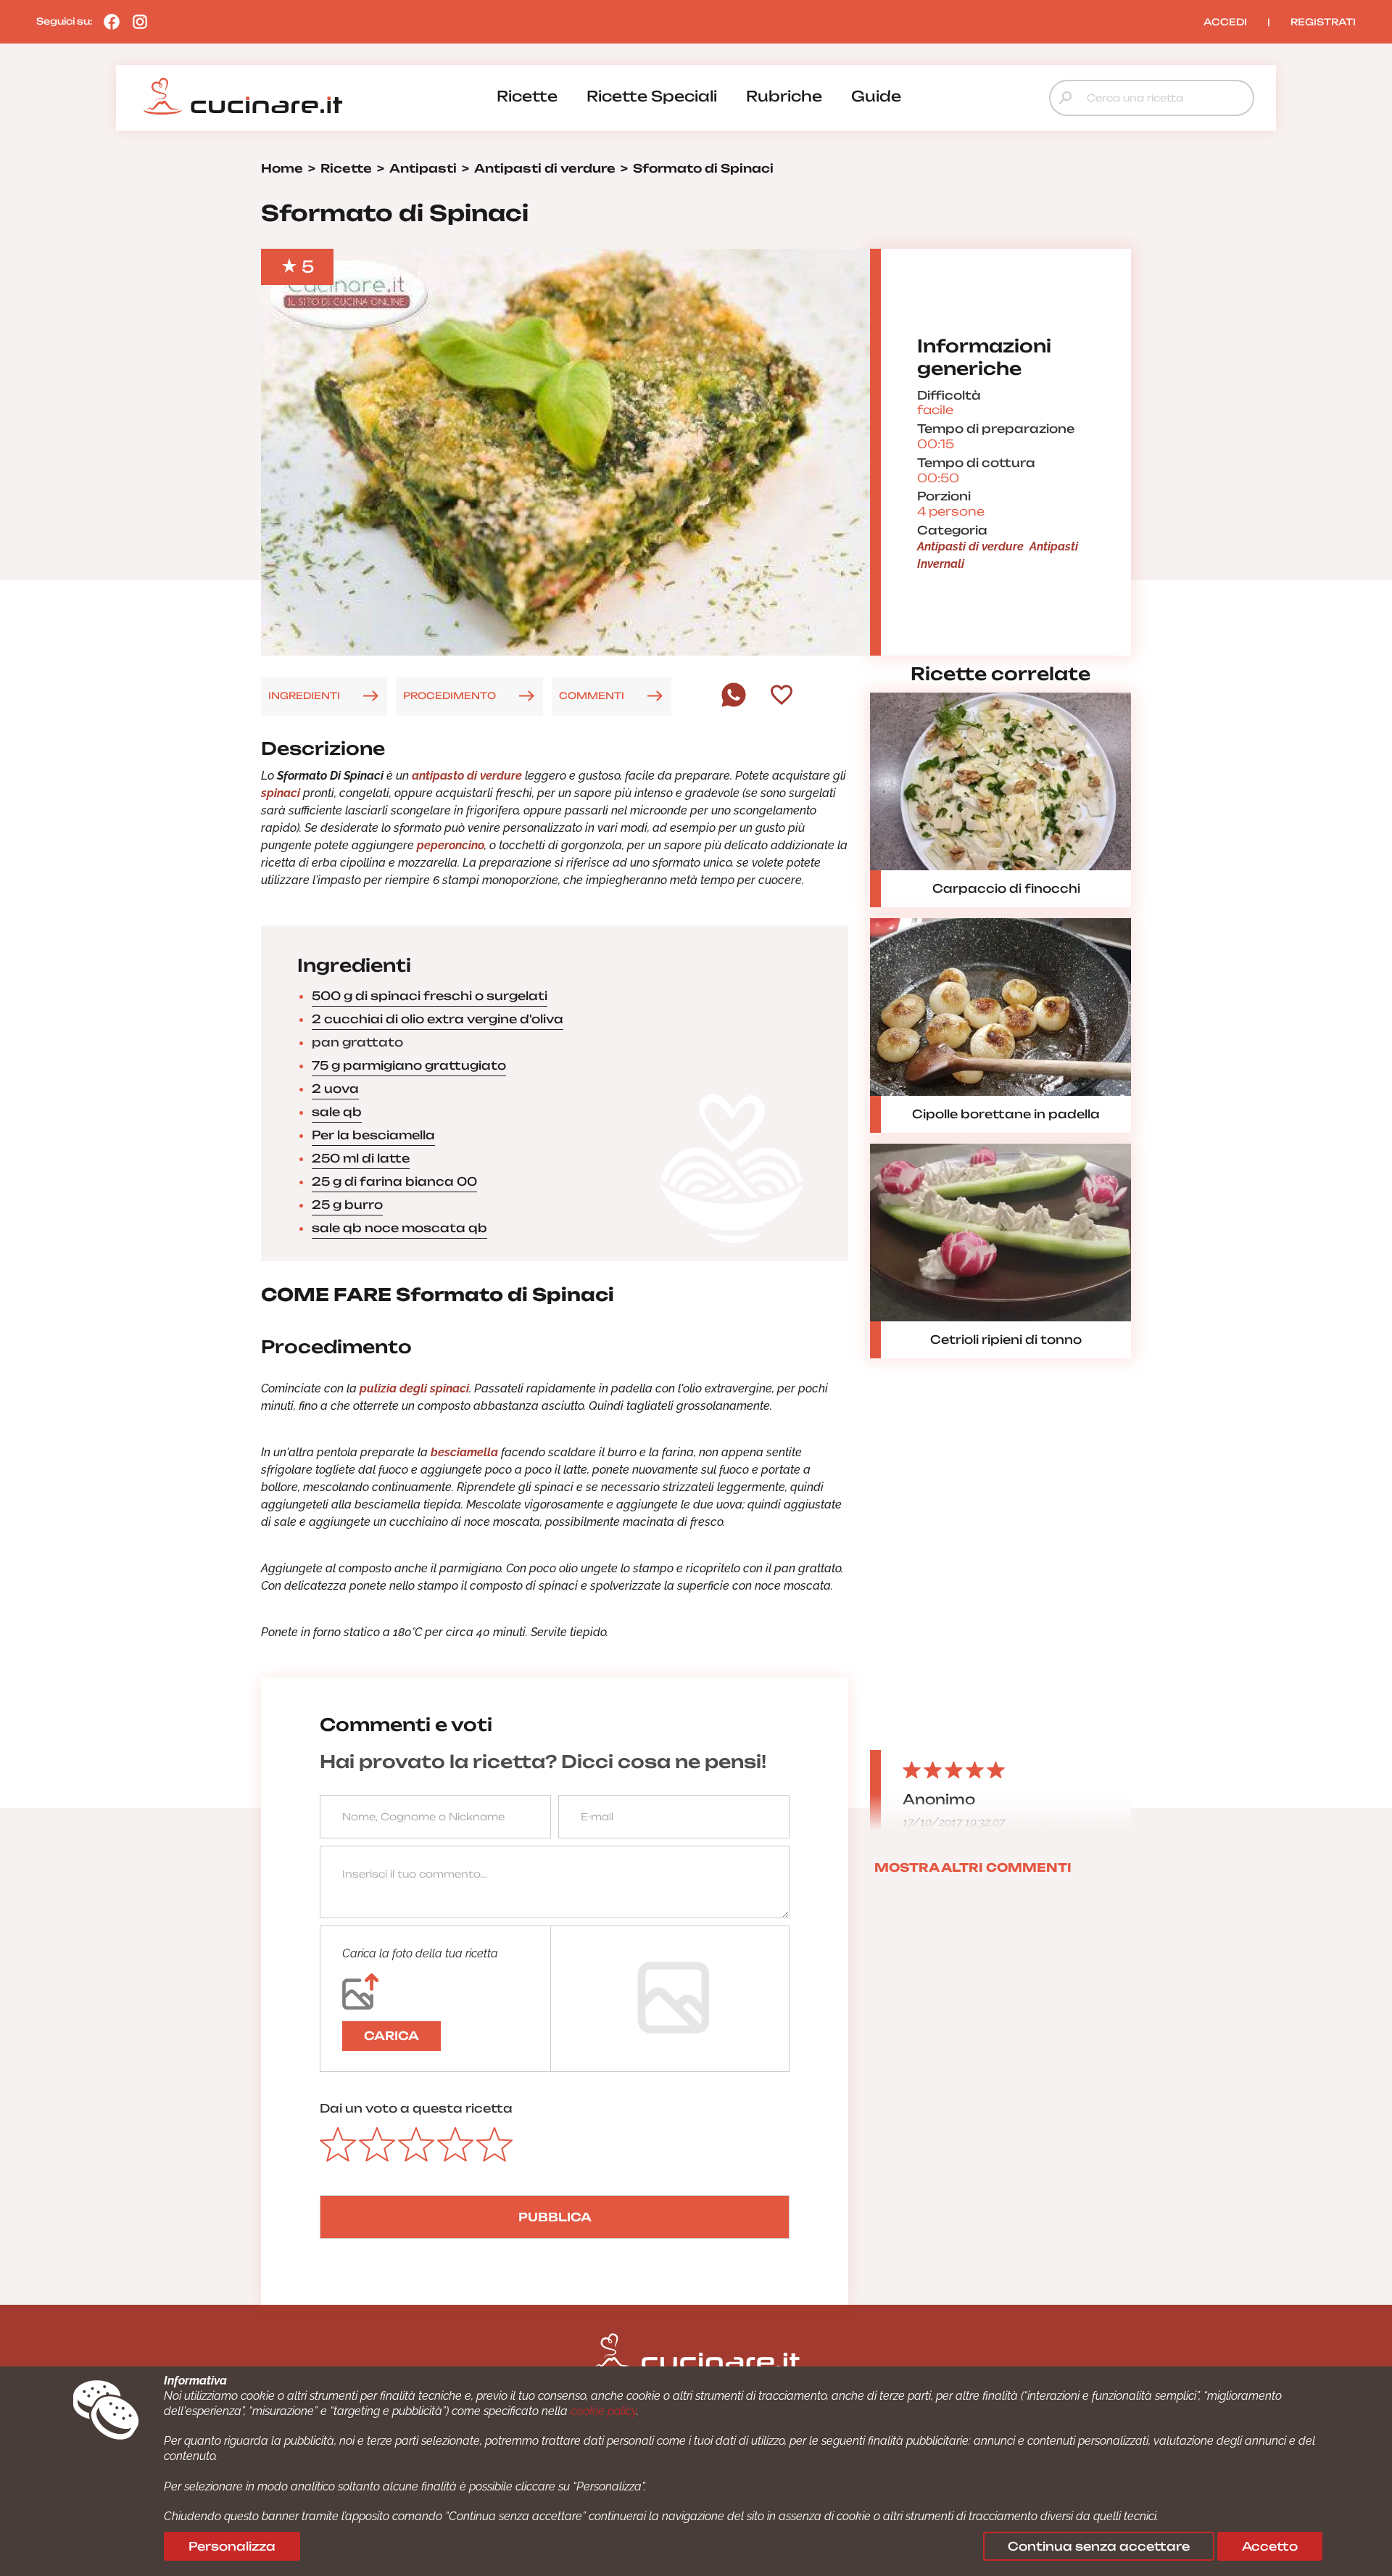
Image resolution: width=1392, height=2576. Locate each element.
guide (876, 96)
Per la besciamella (373, 1135)
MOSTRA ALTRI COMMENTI (973, 1867)
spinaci (281, 793)
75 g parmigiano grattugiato (409, 1065)
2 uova (335, 1089)
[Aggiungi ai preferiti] (782, 696)
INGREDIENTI (304, 695)
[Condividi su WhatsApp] (734, 703)
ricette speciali (652, 96)
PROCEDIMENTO (449, 695)
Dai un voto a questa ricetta (416, 2108)
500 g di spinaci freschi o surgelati (430, 996)
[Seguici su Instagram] (136, 21)
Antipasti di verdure (970, 546)
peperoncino (449, 845)
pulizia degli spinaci (414, 1388)
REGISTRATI (1323, 22)
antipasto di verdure (467, 776)
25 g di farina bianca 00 (394, 1181)
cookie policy (604, 2411)
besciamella (464, 1452)
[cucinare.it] (243, 96)
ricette (527, 96)
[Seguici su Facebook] (108, 21)
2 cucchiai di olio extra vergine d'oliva (438, 1019)
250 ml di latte (361, 1158)
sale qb (337, 1112)
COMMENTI (592, 695)
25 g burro (347, 1205)
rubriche (784, 96)
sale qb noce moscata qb (399, 1228)
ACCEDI (1225, 22)
